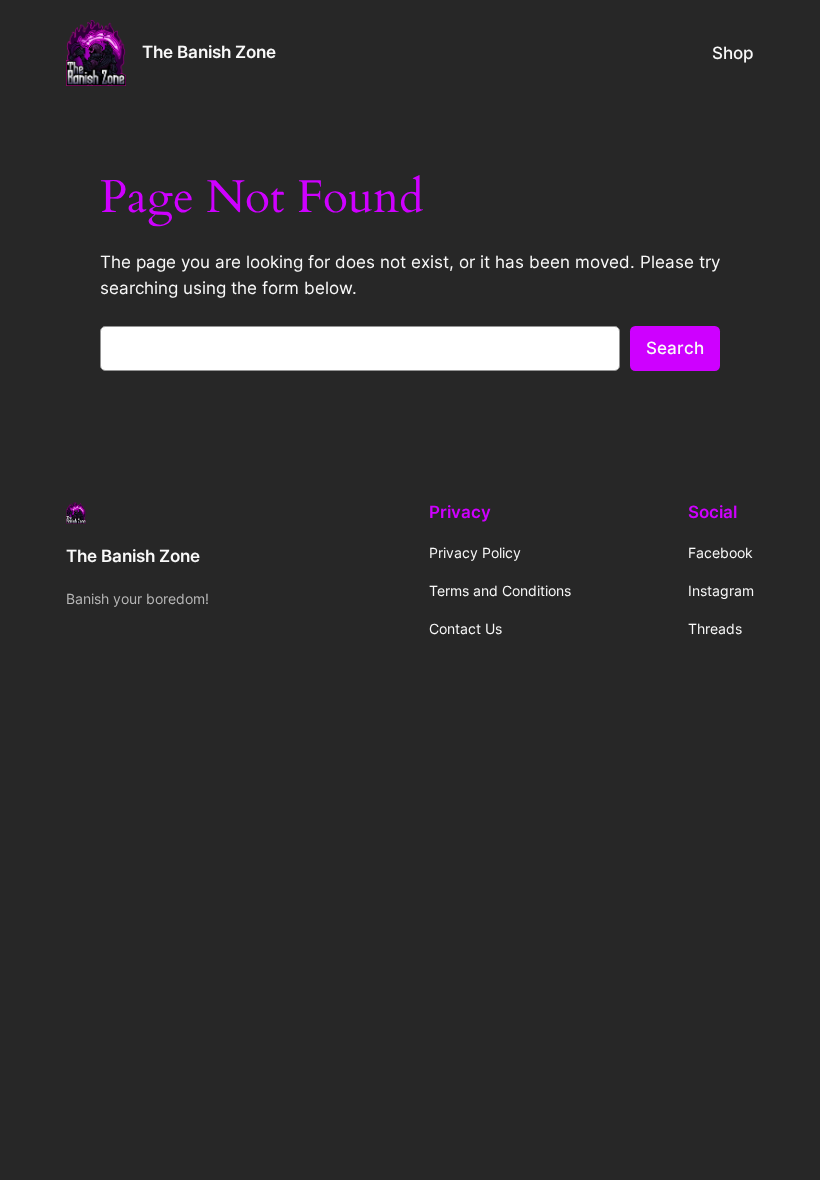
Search (675, 348)
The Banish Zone (209, 52)
